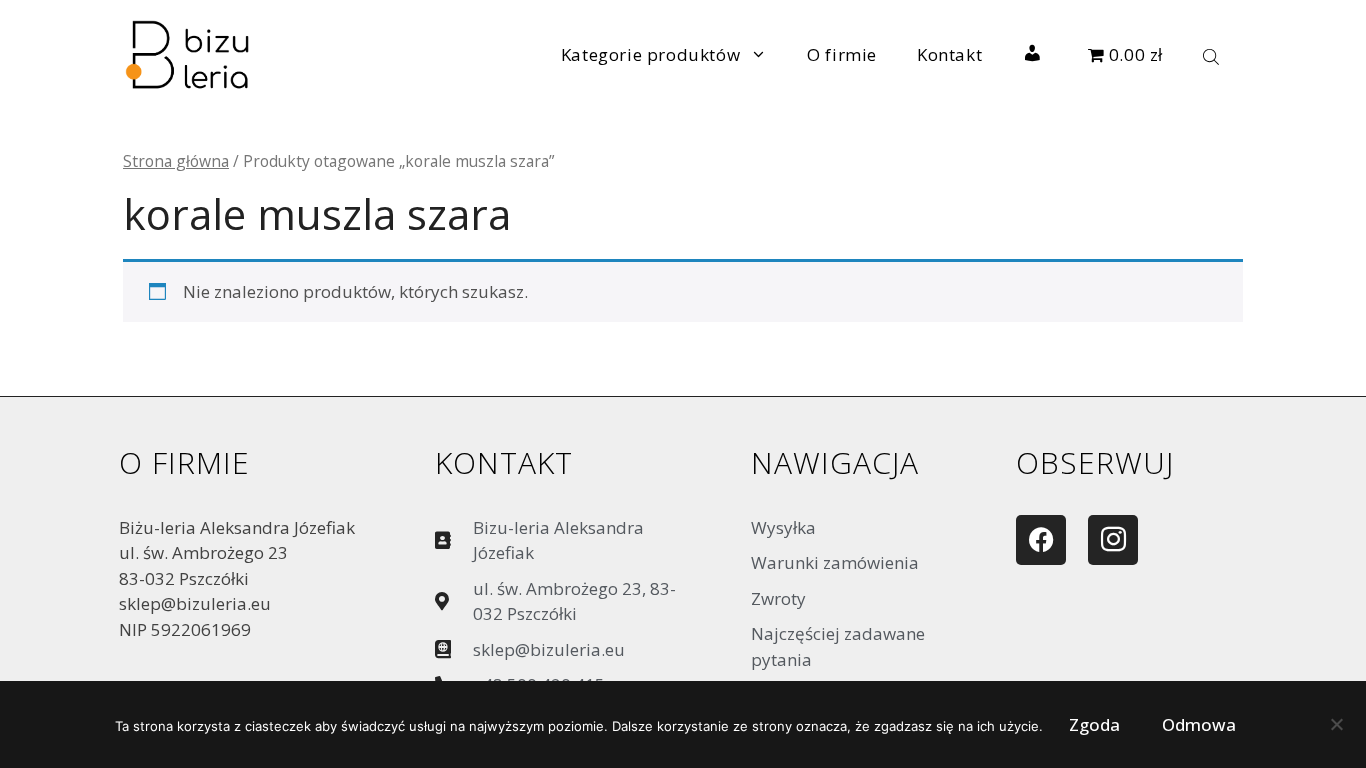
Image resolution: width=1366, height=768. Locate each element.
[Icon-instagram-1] (1113, 540)
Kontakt (949, 54)
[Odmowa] (1336, 729)
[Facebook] (1041, 540)
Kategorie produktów (650, 54)
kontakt (504, 462)
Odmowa (1199, 724)
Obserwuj (1095, 462)
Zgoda (1094, 724)
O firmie (842, 54)
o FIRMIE (184, 462)
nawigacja (835, 462)
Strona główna (176, 161)
